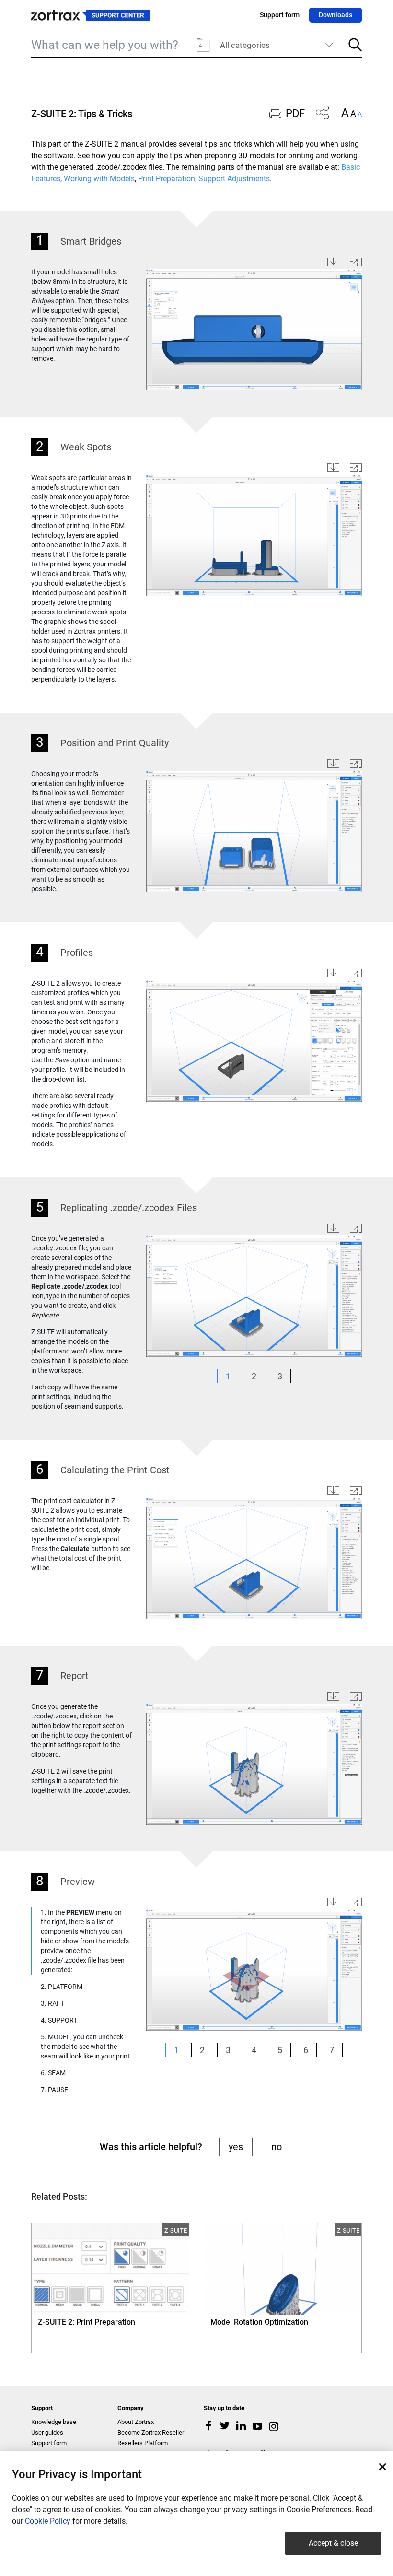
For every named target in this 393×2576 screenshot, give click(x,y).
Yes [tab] (236, 2147)
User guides (47, 2432)
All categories (245, 45)
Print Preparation (167, 179)
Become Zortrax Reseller (151, 2432)
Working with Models (99, 179)
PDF (295, 113)
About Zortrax (136, 2422)
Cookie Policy (48, 2521)
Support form (280, 15)
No (277, 2147)
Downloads (335, 15)
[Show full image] (356, 262)
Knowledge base (54, 2422)
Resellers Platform (143, 2443)
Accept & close (333, 2543)
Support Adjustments (234, 179)
